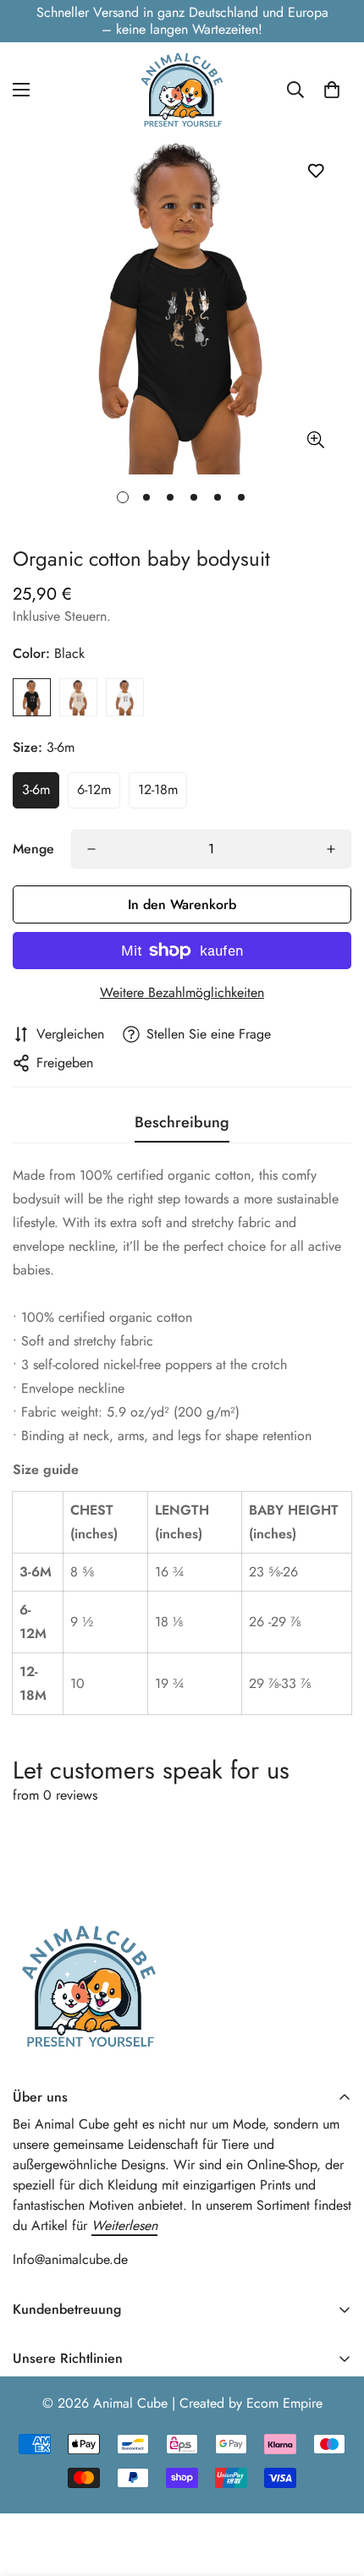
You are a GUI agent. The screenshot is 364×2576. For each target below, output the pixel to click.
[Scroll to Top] (334, 2486)
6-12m (94, 789)
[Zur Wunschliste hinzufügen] (315, 170)
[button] (332, 90)
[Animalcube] (182, 89)
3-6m (36, 789)
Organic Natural (78, 697)
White (125, 697)
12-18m (158, 789)
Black (32, 697)
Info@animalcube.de (70, 2259)
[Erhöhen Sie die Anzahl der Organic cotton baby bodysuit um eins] (331, 849)
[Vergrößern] (315, 440)
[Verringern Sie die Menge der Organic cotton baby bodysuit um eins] (91, 849)
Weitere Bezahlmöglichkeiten (182, 992)
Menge (33, 849)
